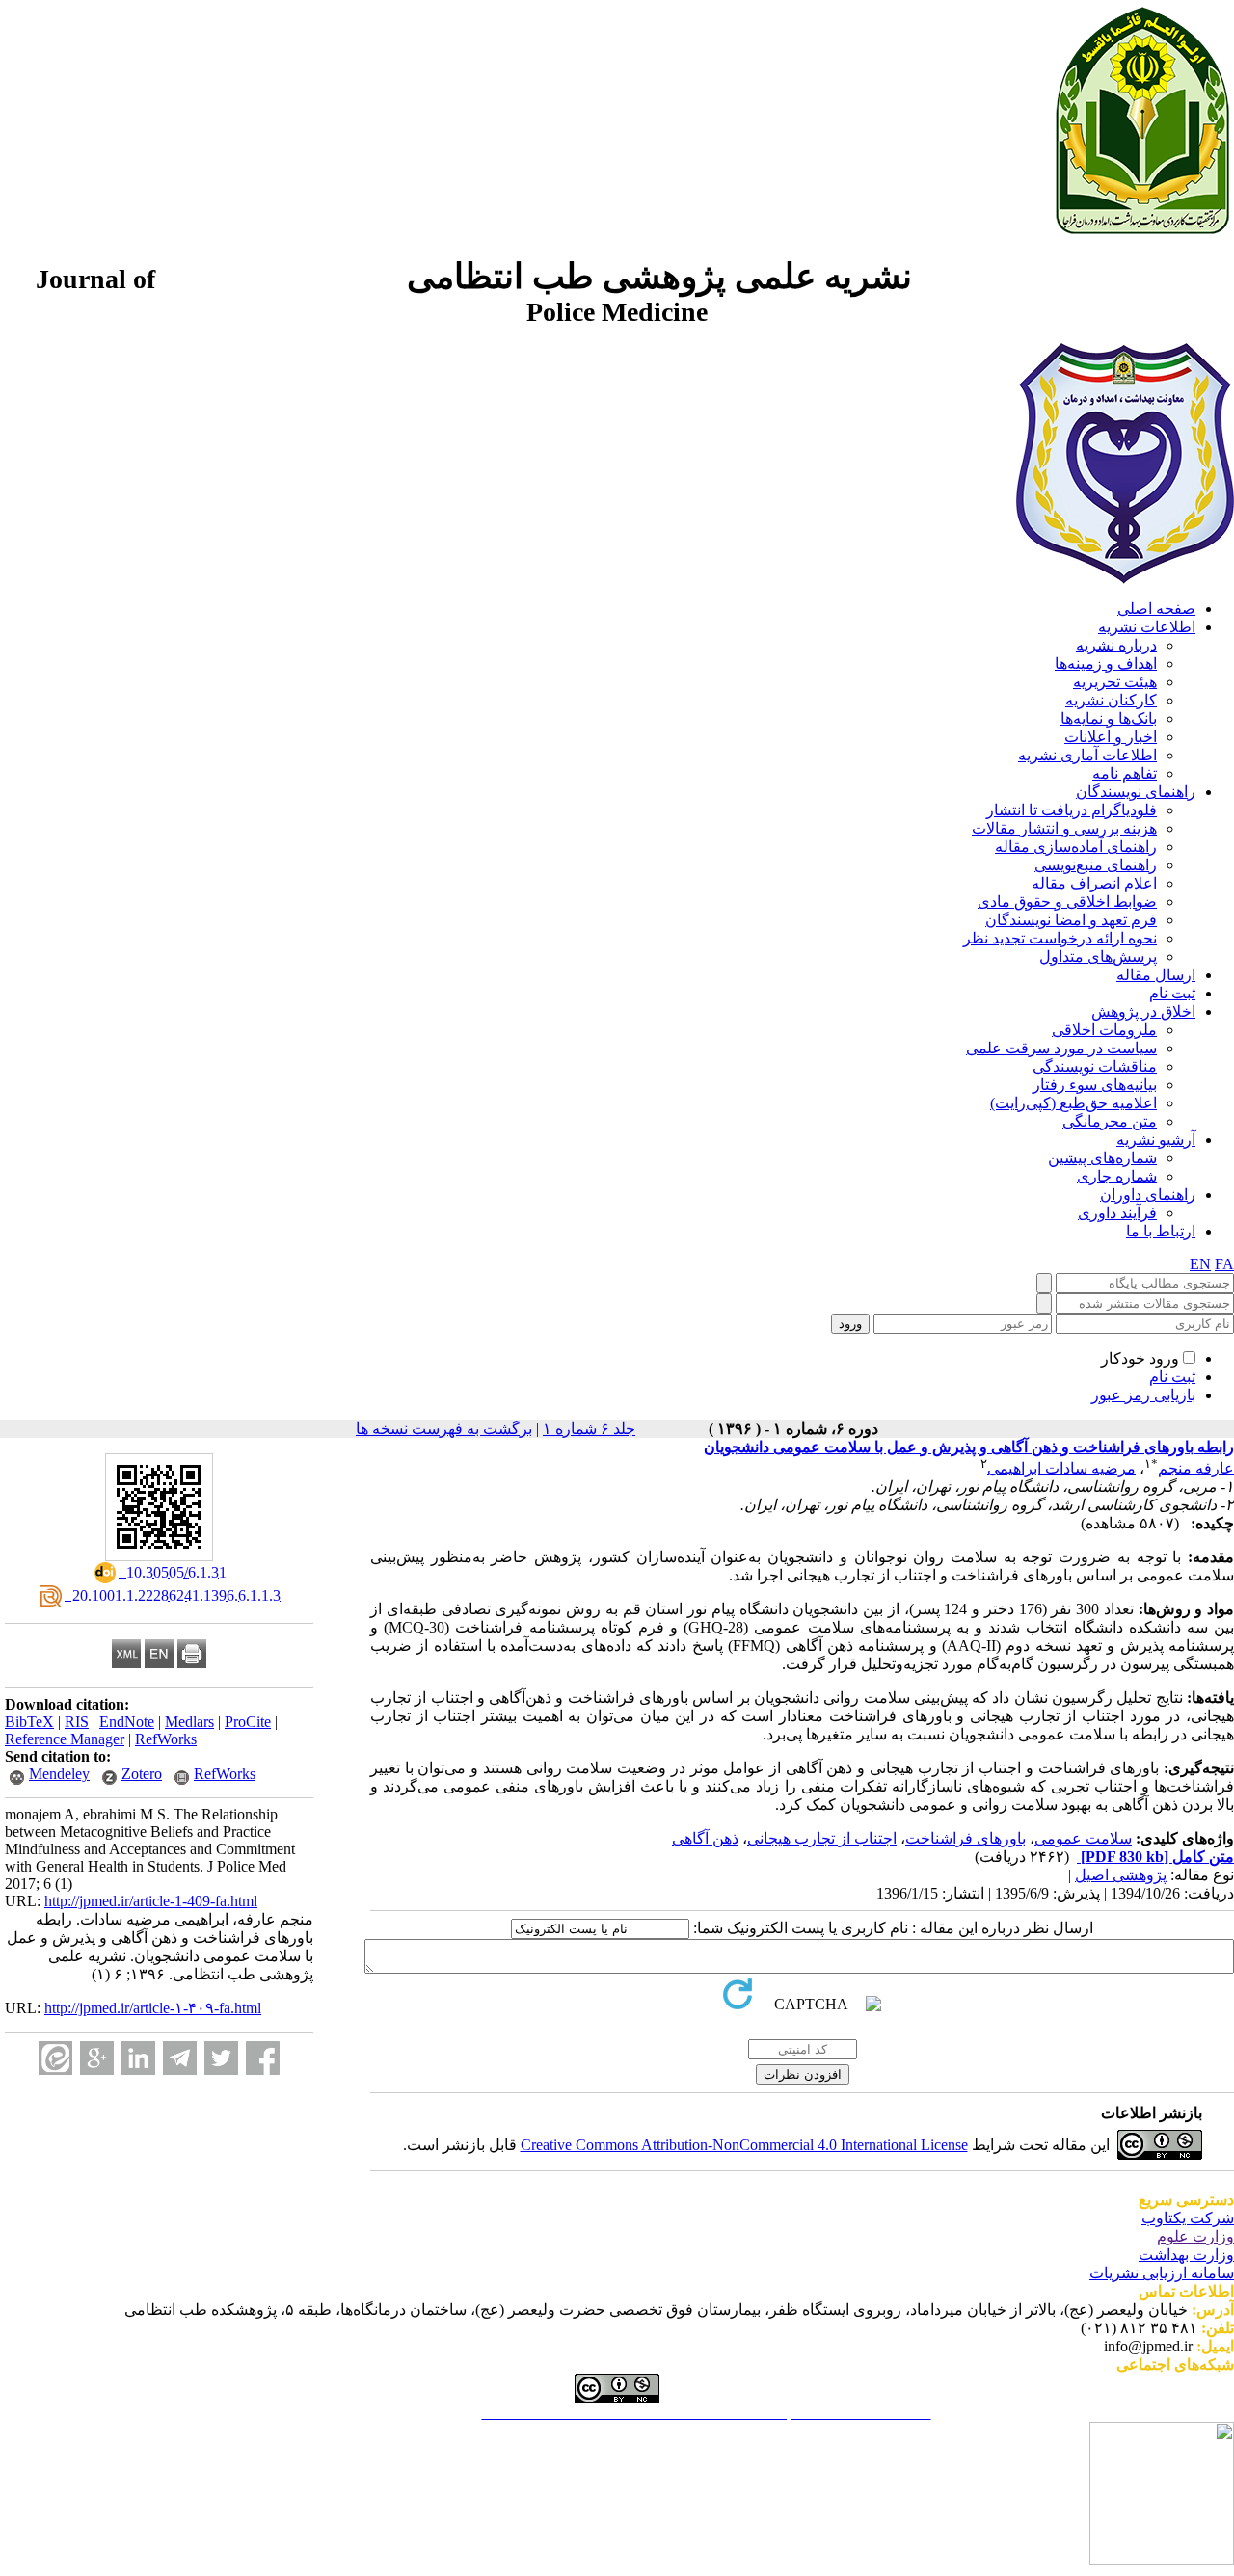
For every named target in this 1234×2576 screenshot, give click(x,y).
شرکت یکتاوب (1188, 2218)
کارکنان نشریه (1111, 700)
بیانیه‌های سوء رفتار (1095, 1085)
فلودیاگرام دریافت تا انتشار (1072, 810)
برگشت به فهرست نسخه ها (444, 1429)
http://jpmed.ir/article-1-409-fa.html (151, 1901)
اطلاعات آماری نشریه (1087, 755)
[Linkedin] (138, 2058)
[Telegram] (180, 2058)
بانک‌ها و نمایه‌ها (1109, 718)
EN (1200, 1264)
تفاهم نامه (1125, 773)
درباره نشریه (1116, 645)
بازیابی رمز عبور (1143, 1395)
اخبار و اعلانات (1111, 737)
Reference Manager (65, 1739)
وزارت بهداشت (1186, 2255)
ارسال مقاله (1156, 975)
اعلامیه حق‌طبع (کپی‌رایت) (1073, 1103)
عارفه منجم (1196, 1468)
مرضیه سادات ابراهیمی (1061, 1468)
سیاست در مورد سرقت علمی (1061, 1048)
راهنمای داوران (1148, 1195)
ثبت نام (1172, 993)
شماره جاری (1117, 1176)
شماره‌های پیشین (1102, 1158)
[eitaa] (55, 2058)
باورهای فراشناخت (966, 1838)
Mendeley (59, 1774)
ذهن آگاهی (705, 1838)
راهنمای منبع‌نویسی (1096, 865)
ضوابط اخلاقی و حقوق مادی (1067, 902)
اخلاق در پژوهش (1143, 1011)
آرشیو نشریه (1156, 1140)
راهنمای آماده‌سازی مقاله (1076, 847)
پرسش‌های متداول (1098, 956)
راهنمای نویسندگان (1136, 792)
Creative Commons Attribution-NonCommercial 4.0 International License (744, 2145)
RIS (77, 1722)
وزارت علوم (1195, 2236)
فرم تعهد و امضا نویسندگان (1071, 920)
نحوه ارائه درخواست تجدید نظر (1060, 938)
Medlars (189, 1722)
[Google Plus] (97, 2058)
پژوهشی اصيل (1121, 1875)
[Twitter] (221, 2058)
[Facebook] (263, 2058)
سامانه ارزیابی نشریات (1162, 2273)
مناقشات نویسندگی (1095, 1066)
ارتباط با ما (1161, 1231)
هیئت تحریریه (1115, 682)
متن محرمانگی (1110, 1121)
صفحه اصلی (1156, 609)
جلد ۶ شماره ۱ (589, 1429)
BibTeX (29, 1722)
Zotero (142, 1774)
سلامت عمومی (1083, 1838)
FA (1224, 1264)
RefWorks (166, 1739)
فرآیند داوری (1117, 1213)
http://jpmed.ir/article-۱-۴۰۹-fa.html (153, 2008)
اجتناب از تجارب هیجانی (822, 1838)
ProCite (248, 1722)
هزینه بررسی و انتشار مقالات (1064, 828)
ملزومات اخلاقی (1104, 1030)
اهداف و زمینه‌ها (1106, 664)
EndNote (127, 1722)
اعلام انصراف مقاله (1094, 883)
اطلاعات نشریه (1147, 627)
